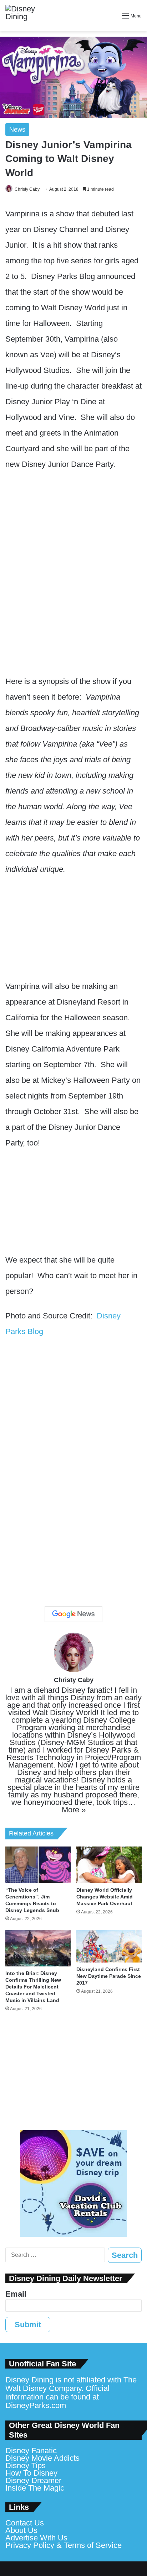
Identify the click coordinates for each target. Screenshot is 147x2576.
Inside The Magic (35, 2488)
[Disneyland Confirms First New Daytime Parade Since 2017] (109, 1946)
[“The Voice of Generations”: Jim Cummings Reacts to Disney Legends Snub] (38, 1865)
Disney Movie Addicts (42, 2458)
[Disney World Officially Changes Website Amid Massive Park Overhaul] (109, 1865)
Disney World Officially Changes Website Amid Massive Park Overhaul (105, 1897)
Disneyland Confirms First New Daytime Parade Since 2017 (109, 1976)
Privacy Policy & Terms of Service (64, 2545)
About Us (21, 2530)
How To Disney (31, 2473)
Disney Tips (26, 2466)
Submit (28, 2325)
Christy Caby (27, 189)
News (17, 130)
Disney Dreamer (33, 2480)
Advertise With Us (36, 2538)
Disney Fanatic (31, 2451)
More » (74, 1810)
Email (16, 2294)
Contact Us (25, 2523)
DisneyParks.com (36, 2405)
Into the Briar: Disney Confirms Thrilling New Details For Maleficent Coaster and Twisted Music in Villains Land (33, 1987)
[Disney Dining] (27, 16)
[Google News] (73, 1614)
